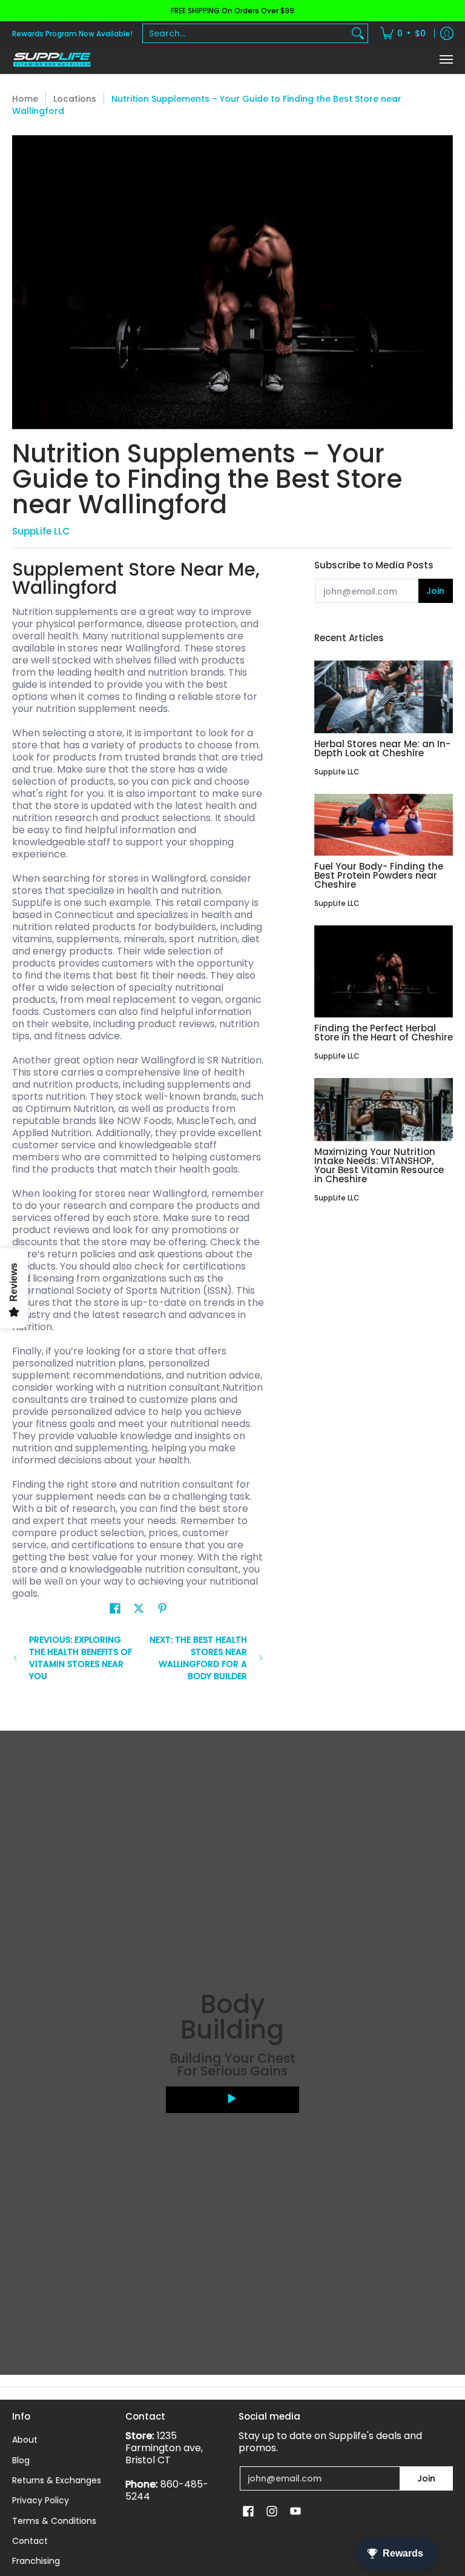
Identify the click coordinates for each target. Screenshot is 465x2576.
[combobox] (246, 33)
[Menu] (446, 60)
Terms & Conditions (54, 2521)
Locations (75, 99)
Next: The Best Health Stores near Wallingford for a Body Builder (198, 1658)
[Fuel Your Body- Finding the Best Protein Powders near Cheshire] (384, 824)
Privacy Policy (41, 2500)
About (25, 2440)
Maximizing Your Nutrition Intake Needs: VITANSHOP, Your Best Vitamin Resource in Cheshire (379, 1165)
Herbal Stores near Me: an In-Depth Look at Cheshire (382, 748)
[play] (232, 2100)
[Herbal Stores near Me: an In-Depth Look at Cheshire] (384, 697)
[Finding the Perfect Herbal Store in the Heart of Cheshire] (384, 972)
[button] (115, 1609)
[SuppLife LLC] (51, 60)
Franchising (36, 2561)
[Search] (358, 33)
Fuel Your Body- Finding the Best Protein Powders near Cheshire (379, 875)
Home (25, 99)
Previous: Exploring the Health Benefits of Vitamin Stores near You (81, 1658)
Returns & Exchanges (57, 2480)
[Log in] (447, 33)
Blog (21, 2460)
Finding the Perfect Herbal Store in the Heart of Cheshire (384, 1033)
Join (435, 591)
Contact (30, 2541)
